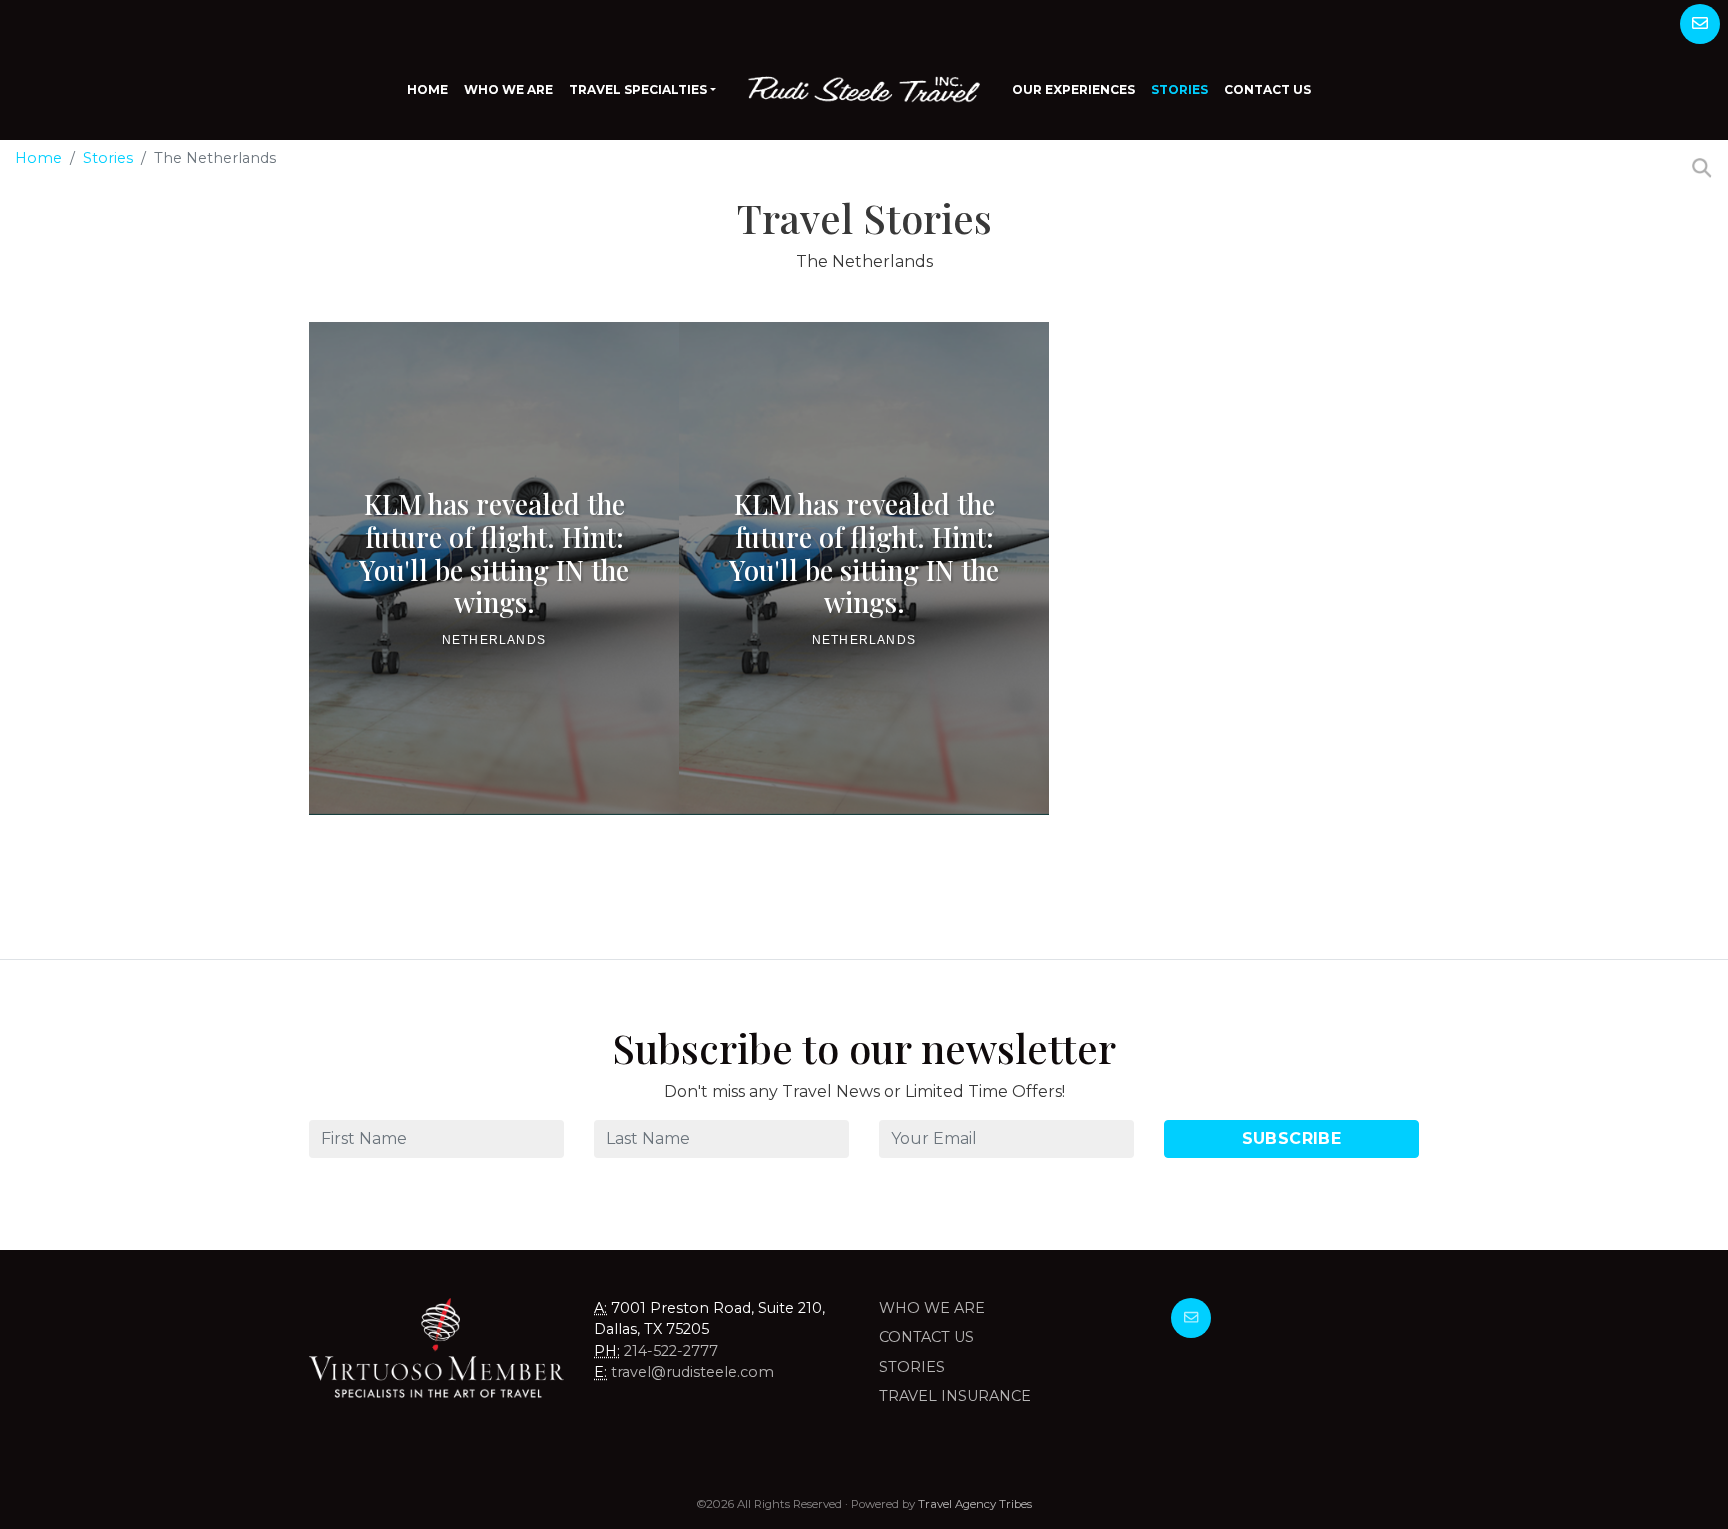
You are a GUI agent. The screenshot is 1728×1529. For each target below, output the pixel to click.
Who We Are (508, 89)
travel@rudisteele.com (692, 1372)
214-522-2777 (671, 1351)
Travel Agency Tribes (975, 1504)
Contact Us (1267, 89)
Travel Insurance (955, 1396)
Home (427, 89)
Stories (1179, 89)
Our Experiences (1073, 89)
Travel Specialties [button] (638, 89)
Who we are (932, 1308)
